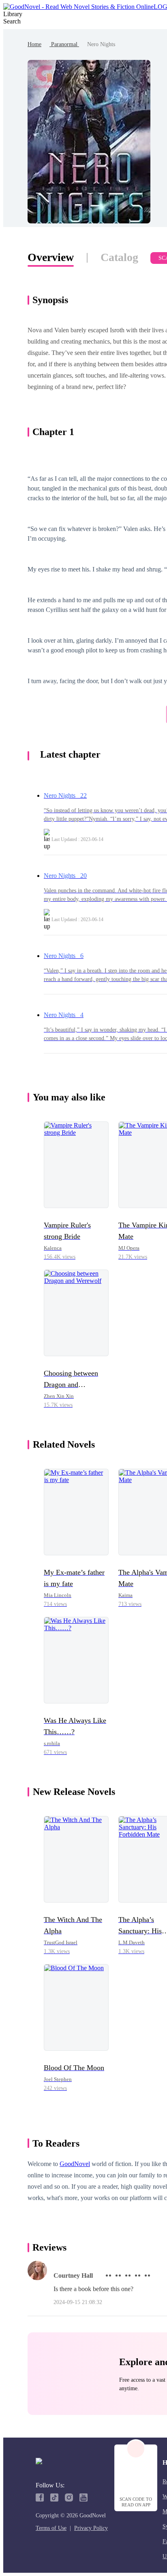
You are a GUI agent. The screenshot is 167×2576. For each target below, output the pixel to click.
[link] (34, 44)
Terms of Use (51, 2528)
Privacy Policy (91, 2528)
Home (34, 44)
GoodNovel (75, 2164)
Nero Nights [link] (101, 44)
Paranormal (64, 44)
